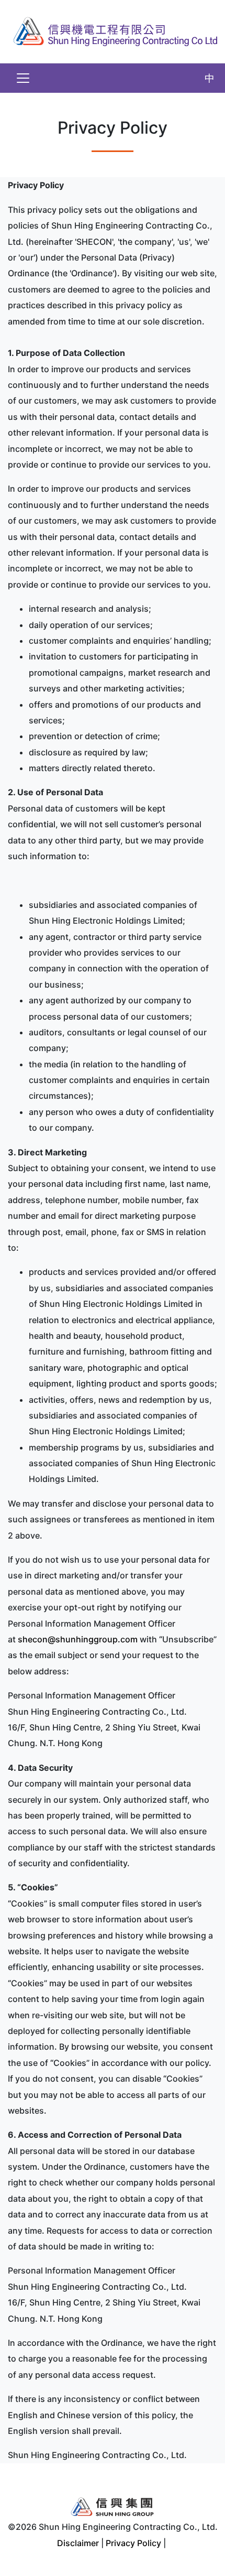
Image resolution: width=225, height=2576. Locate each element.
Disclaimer (78, 2543)
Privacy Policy (133, 2543)
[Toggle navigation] (23, 78)
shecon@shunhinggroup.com (78, 1639)
